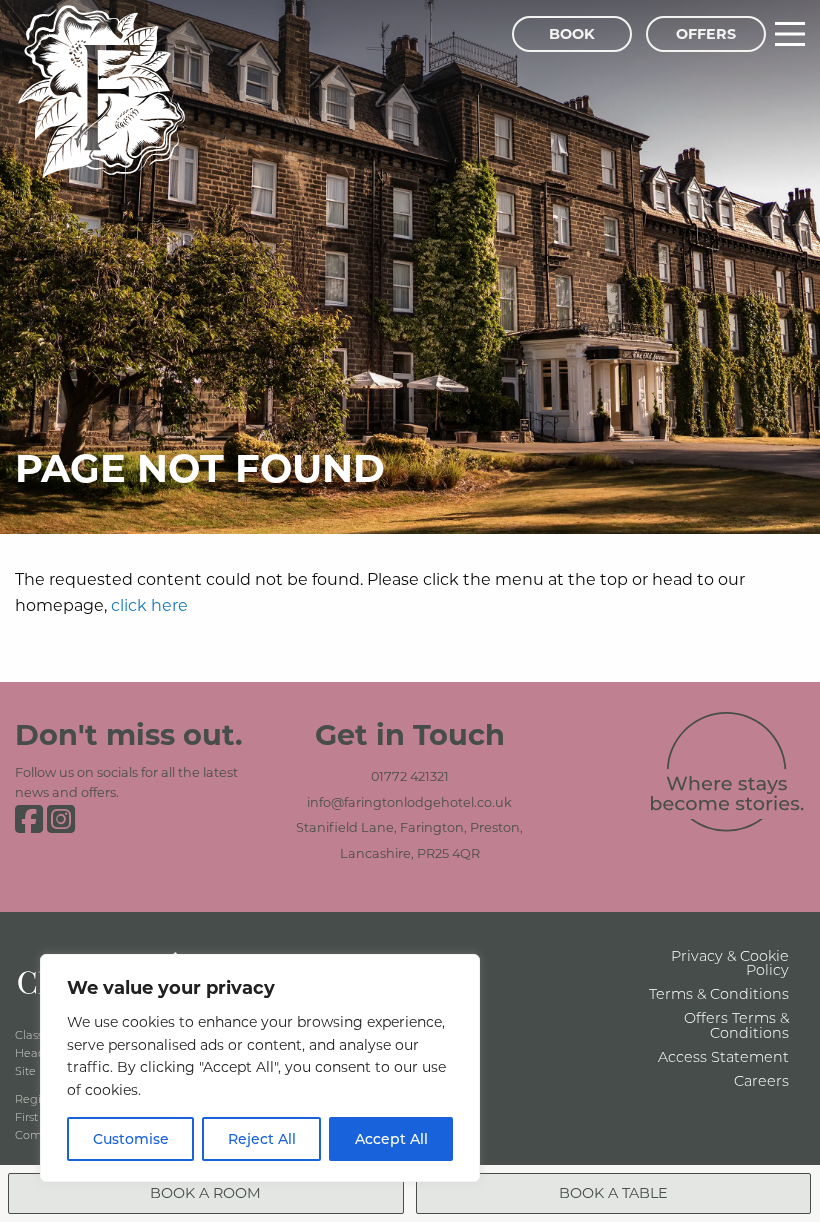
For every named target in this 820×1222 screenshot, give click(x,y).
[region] (260, 1068)
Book (572, 33)
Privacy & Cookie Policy (730, 962)
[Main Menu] (790, 34)
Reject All (262, 1138)
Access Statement (723, 1056)
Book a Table (613, 1192)
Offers (706, 33)
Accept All (391, 1138)
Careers (761, 1080)
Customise (131, 1138)
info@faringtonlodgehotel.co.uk (409, 802)
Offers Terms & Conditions (736, 1024)
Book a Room (205, 1192)
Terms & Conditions (719, 993)
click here (149, 604)
